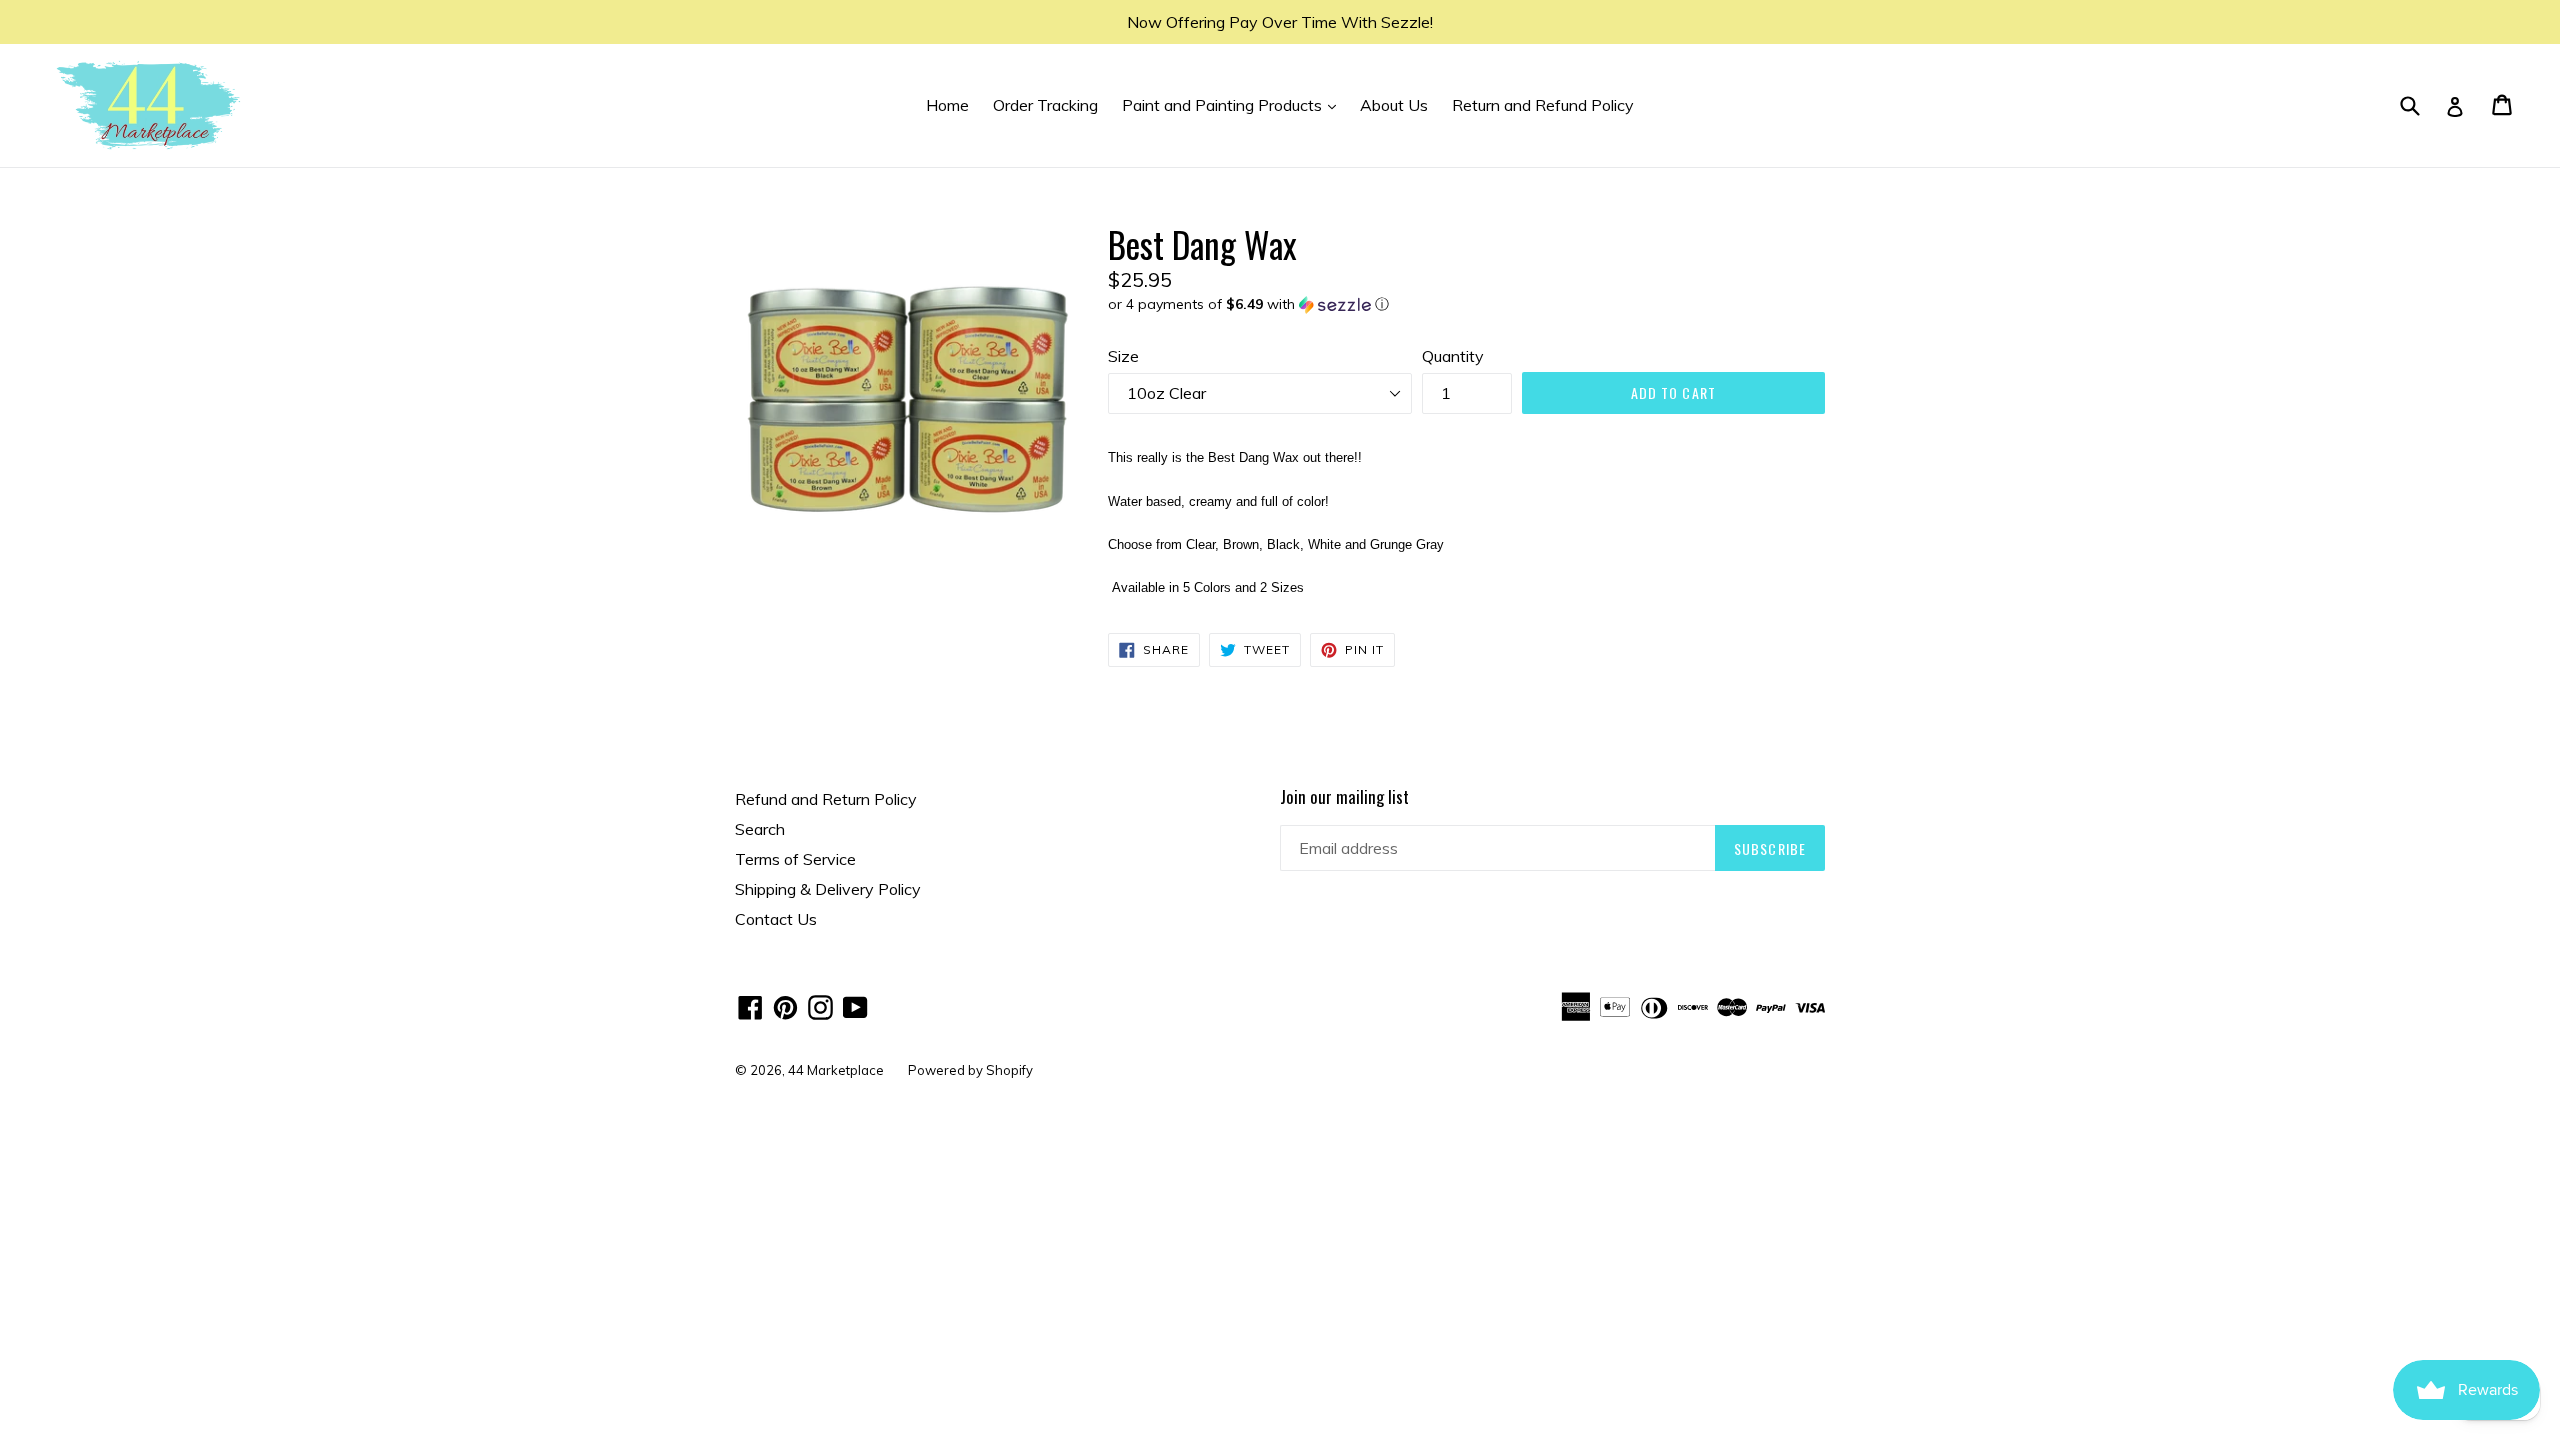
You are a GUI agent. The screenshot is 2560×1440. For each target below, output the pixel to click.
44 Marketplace (836, 1070)
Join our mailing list (1344, 797)
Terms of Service (795, 859)
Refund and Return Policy (826, 799)
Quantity (1453, 356)
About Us (1394, 105)
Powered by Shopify (970, 1070)
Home (947, 105)
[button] (1466, 304)
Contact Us (776, 919)
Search (760, 829)
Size (1123, 356)
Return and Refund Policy (1543, 105)
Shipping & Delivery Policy (828, 889)
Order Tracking (1045, 105)
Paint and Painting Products (1234, 104)
